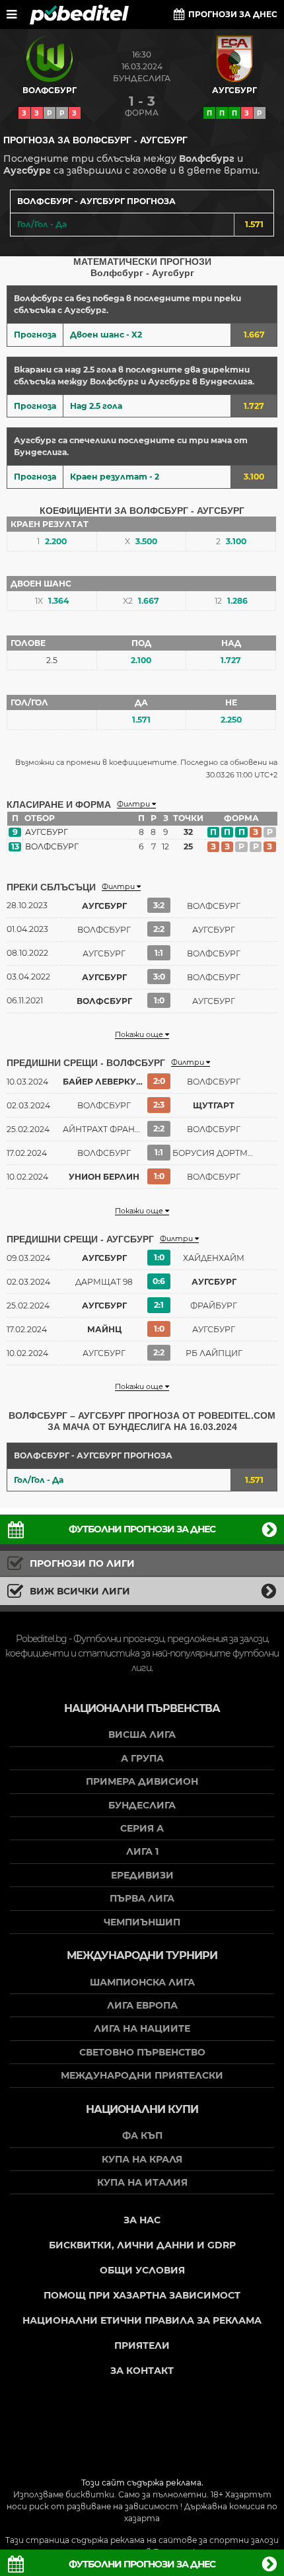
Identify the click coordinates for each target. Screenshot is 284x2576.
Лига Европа (142, 2005)
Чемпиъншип (142, 1922)
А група (142, 1758)
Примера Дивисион (142, 1781)
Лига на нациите (142, 2028)
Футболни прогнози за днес (142, 1529)
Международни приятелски (142, 2075)
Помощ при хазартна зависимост (142, 2295)
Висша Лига (142, 1735)
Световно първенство (142, 2052)
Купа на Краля (142, 2159)
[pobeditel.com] (79, 15)
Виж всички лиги (80, 1591)
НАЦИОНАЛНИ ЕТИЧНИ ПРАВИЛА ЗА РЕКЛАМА (142, 2320)
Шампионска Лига (142, 1982)
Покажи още (140, 1035)
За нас (142, 2220)
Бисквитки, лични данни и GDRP (142, 2245)
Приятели (142, 2345)
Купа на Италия (142, 2182)
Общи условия (142, 2270)
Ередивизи (142, 1875)
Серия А (142, 1828)
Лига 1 (142, 1851)
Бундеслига (142, 78)
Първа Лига (142, 1898)
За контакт (142, 2371)
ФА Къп (142, 2135)
